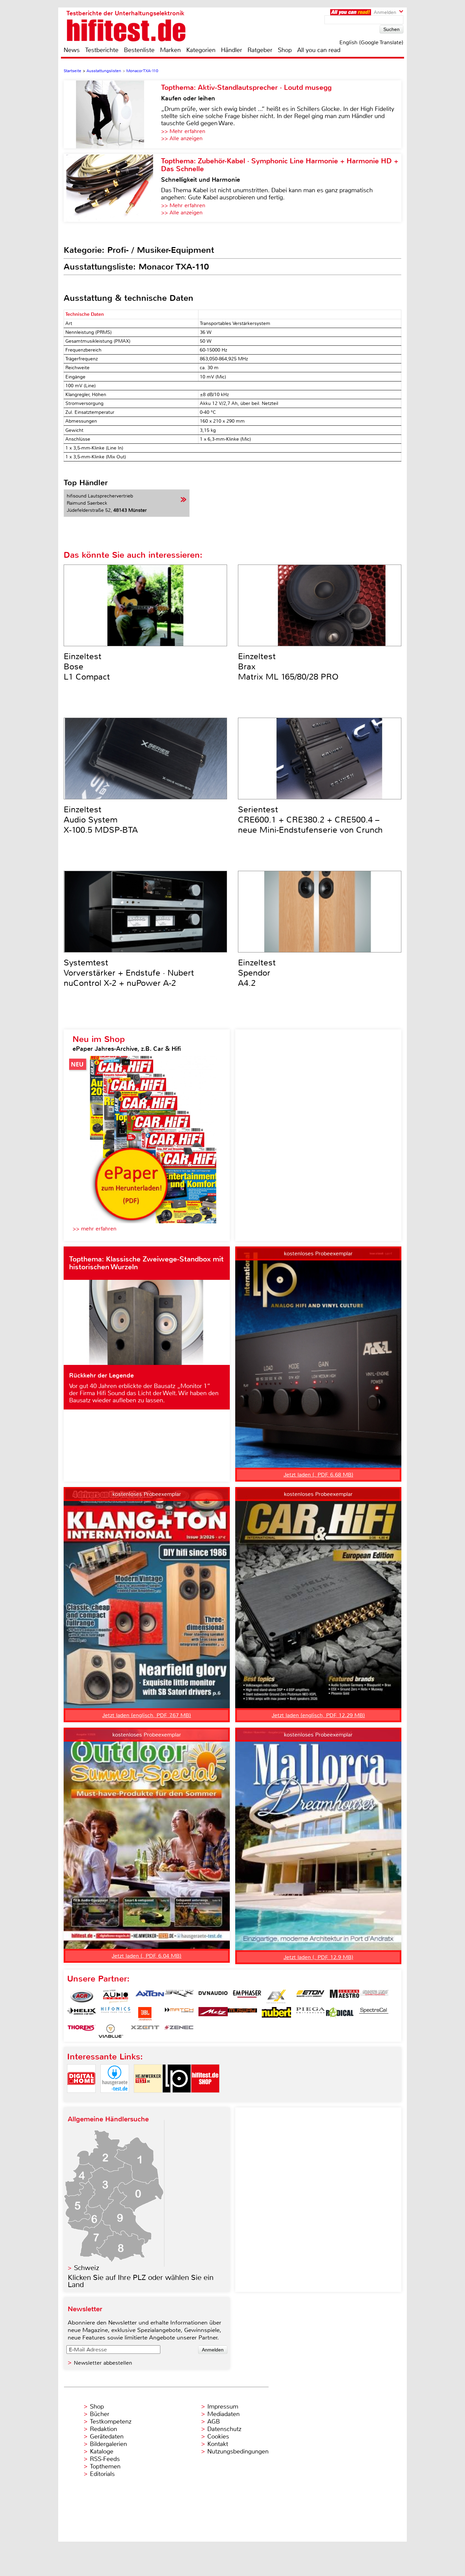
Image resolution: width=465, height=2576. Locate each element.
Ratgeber (260, 50)
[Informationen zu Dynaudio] (213, 1996)
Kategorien (201, 50)
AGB (214, 2422)
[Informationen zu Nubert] (276, 2014)
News (72, 50)
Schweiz (86, 2268)
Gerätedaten (107, 2436)
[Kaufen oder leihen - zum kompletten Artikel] (112, 114)
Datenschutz (224, 2429)
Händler (231, 50)
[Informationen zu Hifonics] (116, 2014)
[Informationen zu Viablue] (111, 2031)
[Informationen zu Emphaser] (247, 1996)
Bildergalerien (108, 2444)
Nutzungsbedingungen (238, 2451)
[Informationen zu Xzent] (145, 2031)
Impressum (223, 2407)
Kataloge (102, 2451)
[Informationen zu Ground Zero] (374, 1996)
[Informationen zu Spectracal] (374, 2014)
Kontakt (218, 2444)
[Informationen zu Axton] (150, 1996)
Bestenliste (139, 50)
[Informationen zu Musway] (242, 2014)
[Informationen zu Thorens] (82, 2031)
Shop (285, 50)
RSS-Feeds (105, 2459)
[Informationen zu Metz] (213, 2014)
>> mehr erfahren (94, 1229)
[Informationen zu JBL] (145, 2014)
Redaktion (103, 2429)
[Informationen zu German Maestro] (344, 1996)
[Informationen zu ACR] (82, 1996)
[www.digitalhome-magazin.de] (81, 2098)
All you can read (319, 50)
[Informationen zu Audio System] (116, 1996)
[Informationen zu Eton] (310, 1996)
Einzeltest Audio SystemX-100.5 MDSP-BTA (101, 820)
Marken (170, 50)
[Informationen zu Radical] (340, 2014)
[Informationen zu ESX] (276, 1996)
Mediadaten (223, 2414)
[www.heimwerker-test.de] (148, 2098)
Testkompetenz (111, 2422)
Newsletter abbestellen (103, 2363)
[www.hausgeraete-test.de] (115, 2098)
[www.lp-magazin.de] (177, 2098)
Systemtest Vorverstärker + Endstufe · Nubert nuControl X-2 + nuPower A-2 (129, 973)
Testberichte (102, 50)
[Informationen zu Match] (179, 2014)
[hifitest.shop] (205, 2098)
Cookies (218, 2436)
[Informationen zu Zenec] (179, 2031)
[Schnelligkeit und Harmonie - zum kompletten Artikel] (112, 188)
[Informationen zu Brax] (179, 1996)
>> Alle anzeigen (182, 138)
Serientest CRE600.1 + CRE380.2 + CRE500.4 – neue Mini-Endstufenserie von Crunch (310, 820)
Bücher (100, 2414)
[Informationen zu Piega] (310, 2014)
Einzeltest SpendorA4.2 (257, 973)
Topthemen (105, 2466)
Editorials (102, 2474)
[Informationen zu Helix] (82, 2014)
